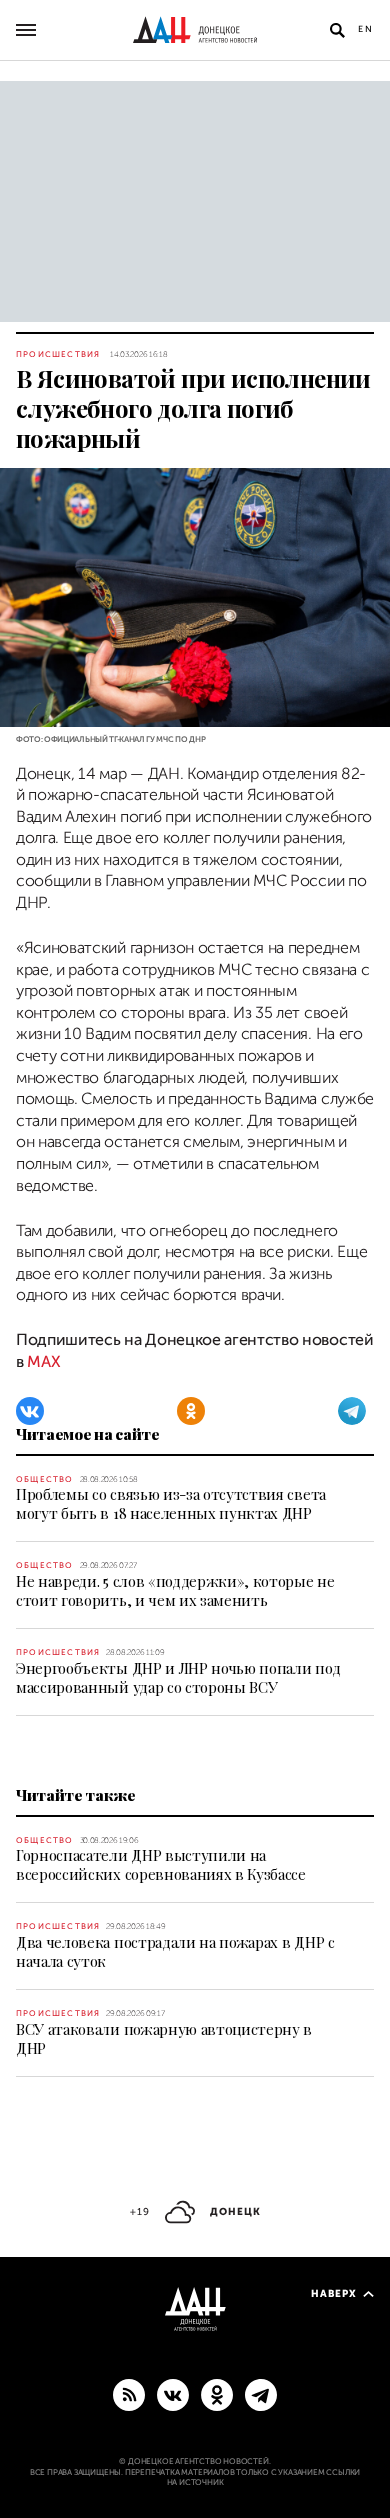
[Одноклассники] (191, 1411)
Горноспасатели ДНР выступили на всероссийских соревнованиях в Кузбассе (161, 1864)
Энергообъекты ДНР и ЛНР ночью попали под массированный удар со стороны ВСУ (178, 1677)
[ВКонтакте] (30, 1411)
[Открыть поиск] (337, 30)
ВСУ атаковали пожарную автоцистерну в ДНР (164, 2038)
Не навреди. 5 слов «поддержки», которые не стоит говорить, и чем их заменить (175, 1590)
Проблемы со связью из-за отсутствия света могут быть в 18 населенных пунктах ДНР (171, 1503)
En (366, 29)
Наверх (334, 2293)
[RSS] (129, 2394)
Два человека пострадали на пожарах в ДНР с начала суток (175, 1951)
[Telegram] (352, 1411)
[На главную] (195, 30)
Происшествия (58, 354)
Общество (45, 1479)
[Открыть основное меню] (26, 30)
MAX (43, 1362)
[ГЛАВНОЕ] (261, 2394)
